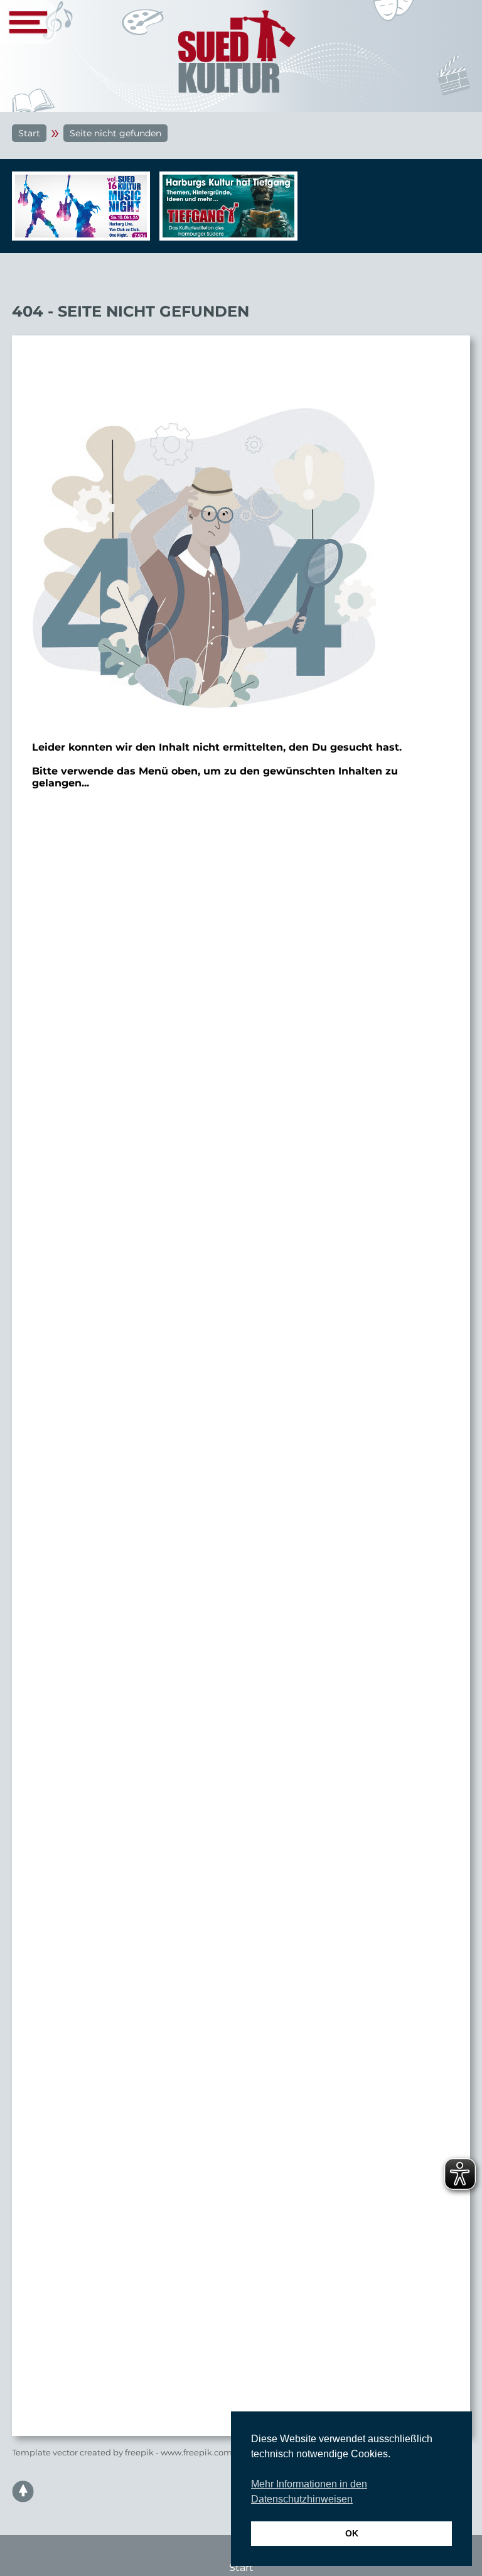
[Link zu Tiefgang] (225, 212)
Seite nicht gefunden (115, 133)
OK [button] (352, 2533)
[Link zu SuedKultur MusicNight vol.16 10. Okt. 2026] (78, 206)
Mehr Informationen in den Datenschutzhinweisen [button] (309, 2492)
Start (29, 133)
